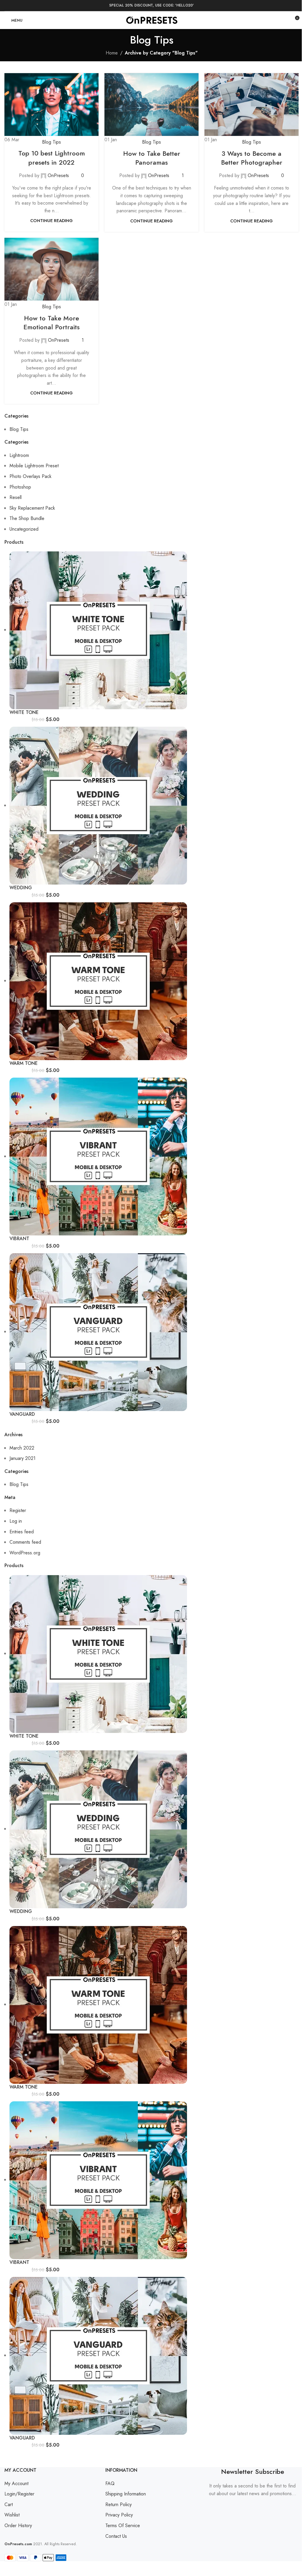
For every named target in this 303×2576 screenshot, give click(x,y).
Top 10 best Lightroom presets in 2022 (52, 158)
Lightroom (19, 455)
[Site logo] (152, 20)
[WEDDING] (98, 805)
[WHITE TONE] (98, 630)
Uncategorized (24, 529)
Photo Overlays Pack (30, 476)
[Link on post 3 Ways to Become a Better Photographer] (252, 108)
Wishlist (12, 2515)
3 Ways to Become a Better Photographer (252, 158)
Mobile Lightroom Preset (34, 466)
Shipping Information (126, 2494)
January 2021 (22, 1458)
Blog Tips (51, 142)
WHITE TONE (24, 712)
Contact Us (116, 2536)
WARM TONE (24, 1063)
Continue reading (51, 221)
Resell (16, 497)
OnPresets (58, 175)
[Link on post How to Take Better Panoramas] (151, 108)
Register (18, 1510)
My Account (16, 2483)
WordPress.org (25, 1553)
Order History (18, 2526)
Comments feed (25, 1542)
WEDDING (21, 888)
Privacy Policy (119, 2515)
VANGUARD (22, 1414)
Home (112, 53)
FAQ (110, 2483)
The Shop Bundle (27, 518)
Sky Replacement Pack (32, 508)
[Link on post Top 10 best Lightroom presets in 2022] (51, 108)
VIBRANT (19, 1239)
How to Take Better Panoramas (152, 158)
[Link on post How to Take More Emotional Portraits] (51, 273)
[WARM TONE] (98, 981)
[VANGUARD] (98, 1332)
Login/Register (19, 2494)
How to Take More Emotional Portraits (51, 323)
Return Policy (119, 2504)
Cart (9, 2504)
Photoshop (20, 487)
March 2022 (22, 1448)
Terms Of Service (123, 2526)
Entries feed (22, 1532)
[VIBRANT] (98, 1156)
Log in (16, 1521)
